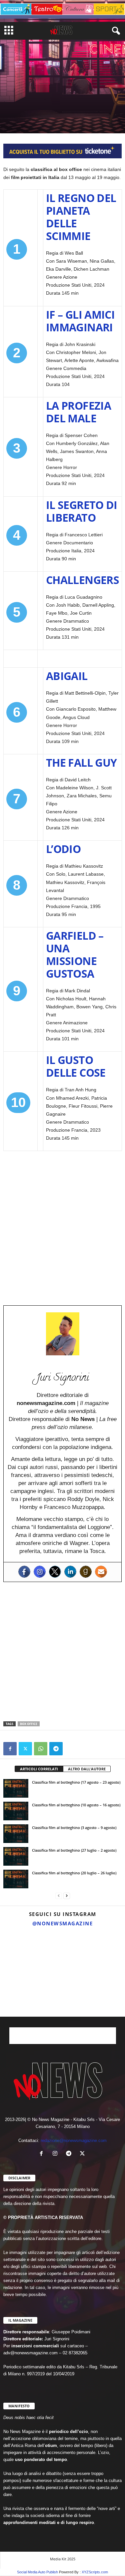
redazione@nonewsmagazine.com (74, 2140)
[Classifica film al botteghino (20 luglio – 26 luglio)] (16, 1879)
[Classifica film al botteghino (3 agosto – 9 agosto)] (16, 1834)
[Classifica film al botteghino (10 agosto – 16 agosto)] (16, 1811)
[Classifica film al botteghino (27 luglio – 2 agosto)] (16, 1856)
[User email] (101, 1572)
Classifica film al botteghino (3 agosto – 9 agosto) (74, 1827)
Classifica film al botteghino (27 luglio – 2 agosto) (74, 1850)
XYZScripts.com (95, 2572)
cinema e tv (28, 107)
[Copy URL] (71, 1749)
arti (9, 107)
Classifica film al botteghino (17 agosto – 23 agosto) (76, 1782)
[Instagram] (40, 1572)
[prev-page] (59, 1896)
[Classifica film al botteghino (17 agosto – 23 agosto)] (16, 1788)
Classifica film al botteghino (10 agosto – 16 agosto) (76, 1805)
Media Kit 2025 (63, 2559)
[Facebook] (24, 1572)
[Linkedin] (70, 1572)
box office (29, 1724)
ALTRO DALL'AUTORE (87, 1769)
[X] (25, 1749)
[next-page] (67, 1896)
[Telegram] (56, 1749)
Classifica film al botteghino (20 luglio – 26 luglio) (74, 1873)
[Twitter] (55, 1572)
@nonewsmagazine (63, 1923)
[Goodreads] (86, 1572)
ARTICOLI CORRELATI (39, 1769)
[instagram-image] (20, 1951)
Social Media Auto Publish (37, 2572)
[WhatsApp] (41, 1749)
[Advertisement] (62, 1224)
